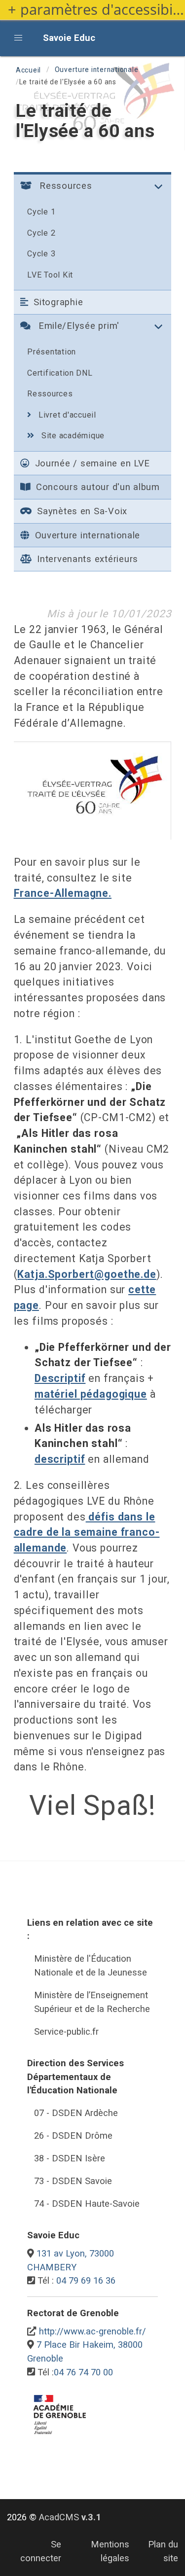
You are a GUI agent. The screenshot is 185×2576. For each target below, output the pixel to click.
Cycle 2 (41, 233)
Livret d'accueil (66, 415)
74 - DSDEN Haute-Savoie (87, 2204)
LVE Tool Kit (50, 275)
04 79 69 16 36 (86, 2280)
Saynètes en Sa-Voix (81, 511)
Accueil (28, 70)
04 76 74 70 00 (83, 2372)
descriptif (60, 1459)
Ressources (50, 394)
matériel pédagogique (91, 1394)
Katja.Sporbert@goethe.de (87, 1274)
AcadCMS (70, 2517)
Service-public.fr (66, 2031)
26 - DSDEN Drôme (73, 2135)
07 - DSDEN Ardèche (76, 2113)
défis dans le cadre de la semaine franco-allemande (87, 1532)
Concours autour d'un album (96, 487)
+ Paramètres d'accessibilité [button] (96, 10)
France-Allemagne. (63, 893)
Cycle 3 (41, 254)
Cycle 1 (41, 212)
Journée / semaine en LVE (91, 463)
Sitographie (57, 302)
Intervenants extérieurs (86, 559)
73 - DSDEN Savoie (73, 2181)
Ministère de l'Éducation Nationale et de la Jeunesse (91, 1965)
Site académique (72, 436)
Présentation (52, 352)
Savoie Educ (69, 38)
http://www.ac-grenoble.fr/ (92, 2331)
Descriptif (60, 1378)
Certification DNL (60, 373)
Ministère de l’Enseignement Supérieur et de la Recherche (92, 2002)
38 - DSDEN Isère (70, 2158)
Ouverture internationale (97, 70)
